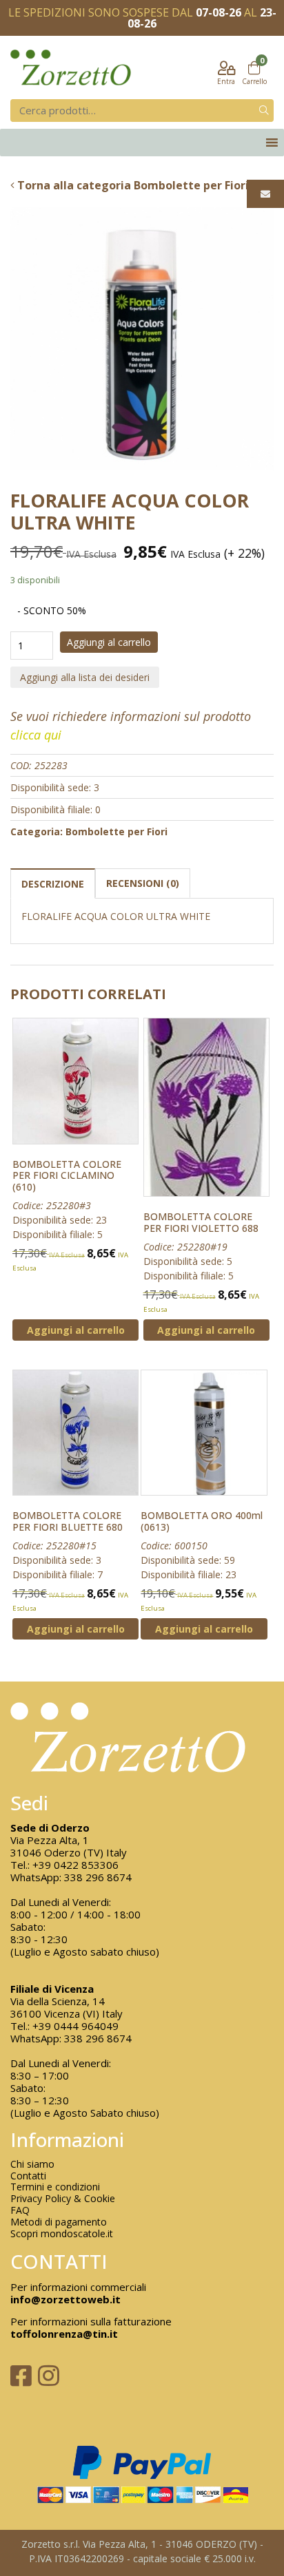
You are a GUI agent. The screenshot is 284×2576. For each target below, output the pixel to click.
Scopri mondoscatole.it (62, 2234)
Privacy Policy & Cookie (63, 2199)
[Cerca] (264, 111)
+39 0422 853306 (75, 1865)
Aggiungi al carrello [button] (76, 1330)
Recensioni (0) (143, 883)
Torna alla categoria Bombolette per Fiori (132, 185)
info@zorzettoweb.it (65, 2299)
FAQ (20, 2211)
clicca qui (36, 735)
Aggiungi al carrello (109, 642)
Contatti (28, 2176)
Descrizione (53, 884)
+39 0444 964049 (75, 2026)
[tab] (53, 883)
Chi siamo (32, 2165)
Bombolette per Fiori (116, 831)
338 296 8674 (98, 1877)
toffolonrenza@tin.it (64, 2334)
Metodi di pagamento (59, 2222)
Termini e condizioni (55, 2187)
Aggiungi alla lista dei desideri (85, 677)
